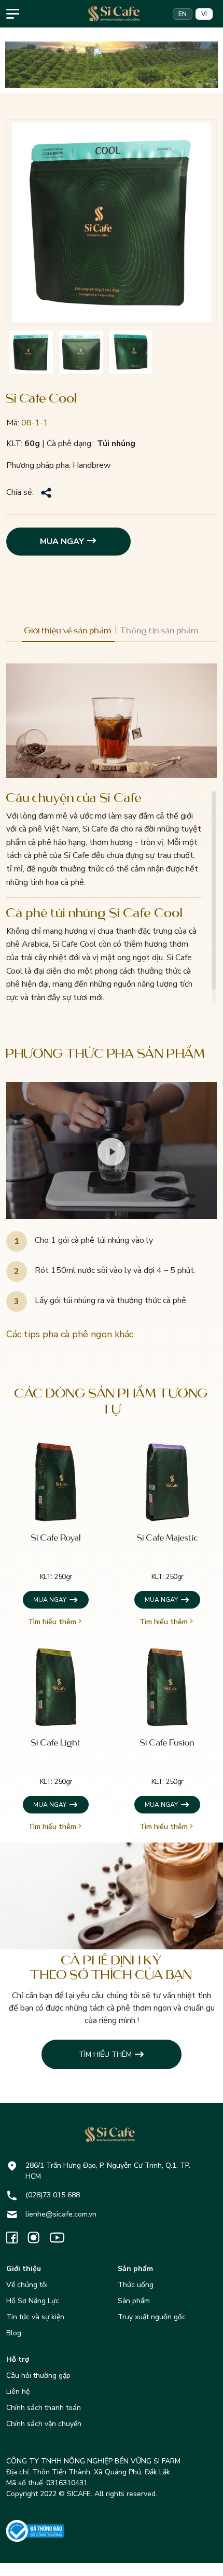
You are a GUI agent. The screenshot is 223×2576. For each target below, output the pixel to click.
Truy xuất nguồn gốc (152, 2317)
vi (204, 14)
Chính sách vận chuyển (44, 2424)
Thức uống (136, 2285)
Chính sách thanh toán (44, 2408)
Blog (14, 2333)
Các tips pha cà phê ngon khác (70, 1334)
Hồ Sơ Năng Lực (33, 2301)
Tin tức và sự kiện (35, 2317)
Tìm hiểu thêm (52, 1622)
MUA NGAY (62, 542)
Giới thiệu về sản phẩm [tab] (68, 631)
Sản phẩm (134, 2301)
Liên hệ (18, 2392)
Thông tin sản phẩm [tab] (159, 631)
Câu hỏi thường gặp (38, 2376)
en (183, 14)
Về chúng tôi (27, 2285)
